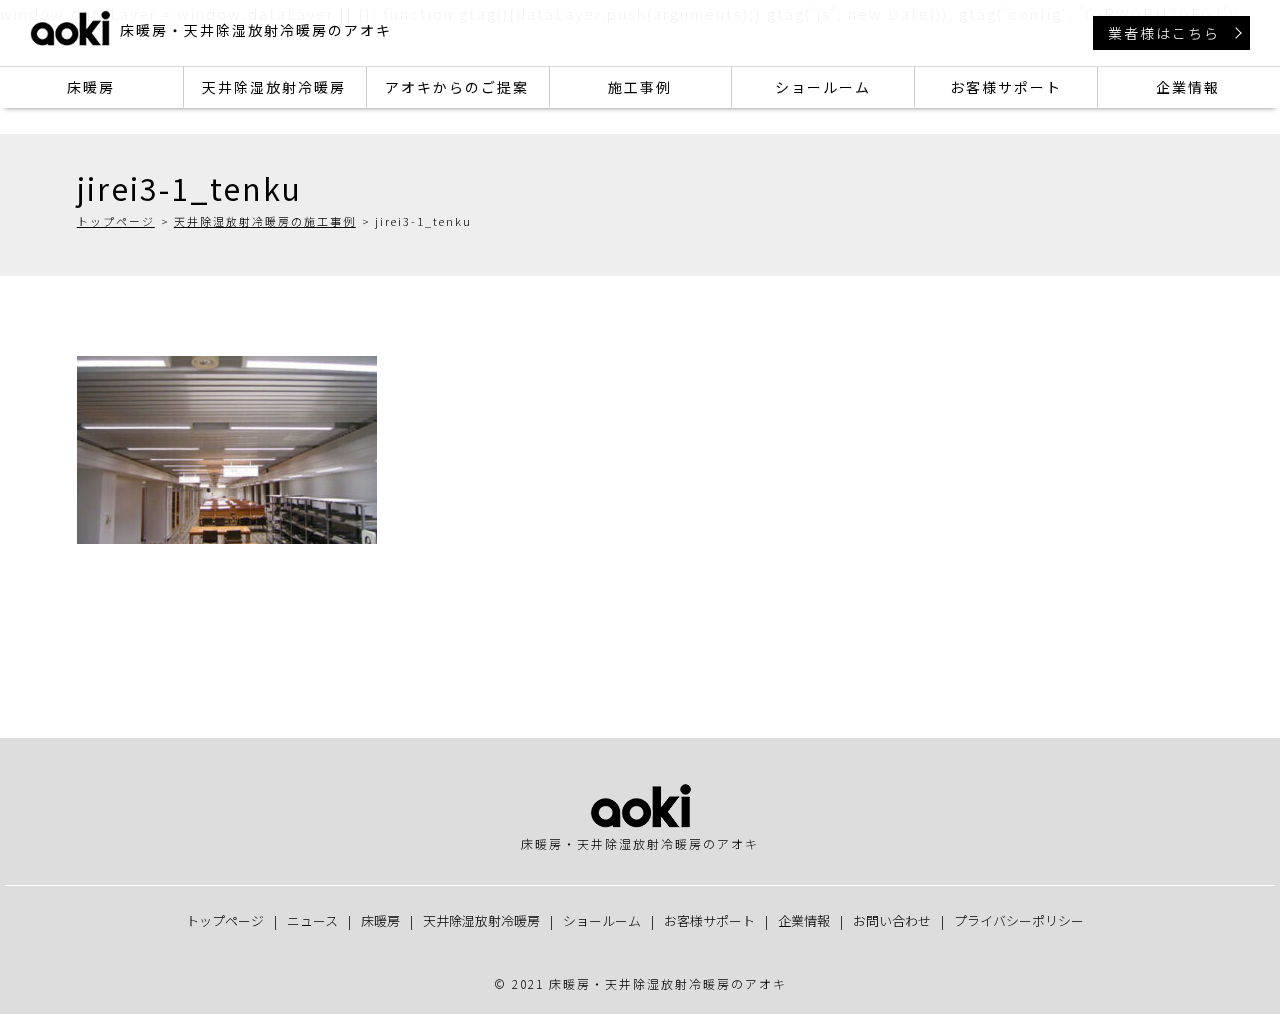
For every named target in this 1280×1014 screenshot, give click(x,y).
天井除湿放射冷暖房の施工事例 (265, 221)
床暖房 (91, 87)
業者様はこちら (1164, 33)
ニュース (312, 920)
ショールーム (823, 87)
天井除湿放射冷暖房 (274, 87)
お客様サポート (1006, 87)
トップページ (116, 221)
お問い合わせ (892, 920)
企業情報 (1188, 87)
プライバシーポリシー (1019, 920)
